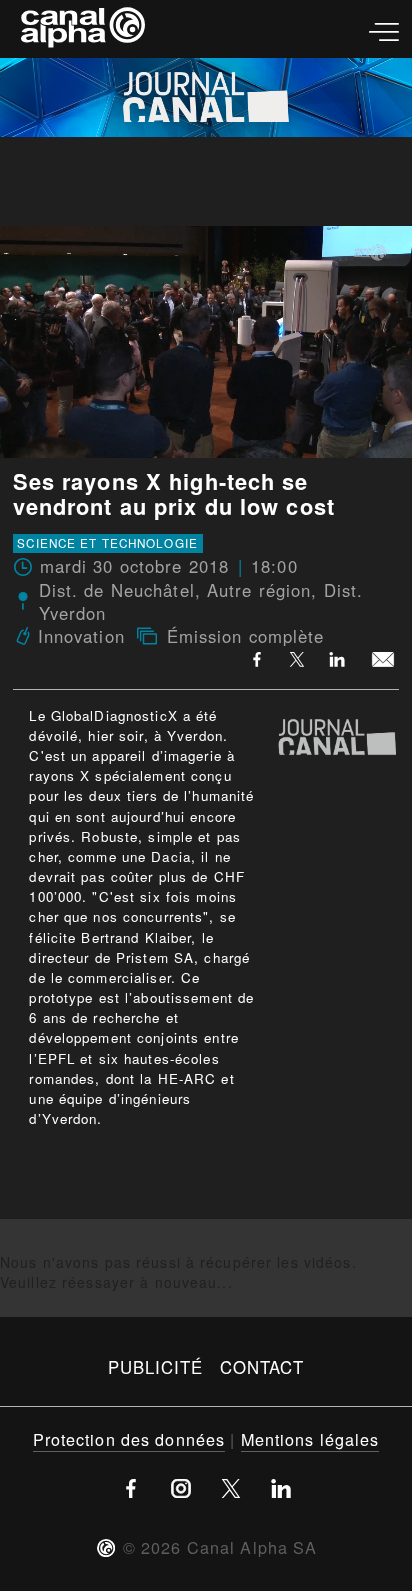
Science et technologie (107, 543)
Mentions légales (310, 1439)
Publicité (156, 1367)
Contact (262, 1367)
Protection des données (129, 1439)
